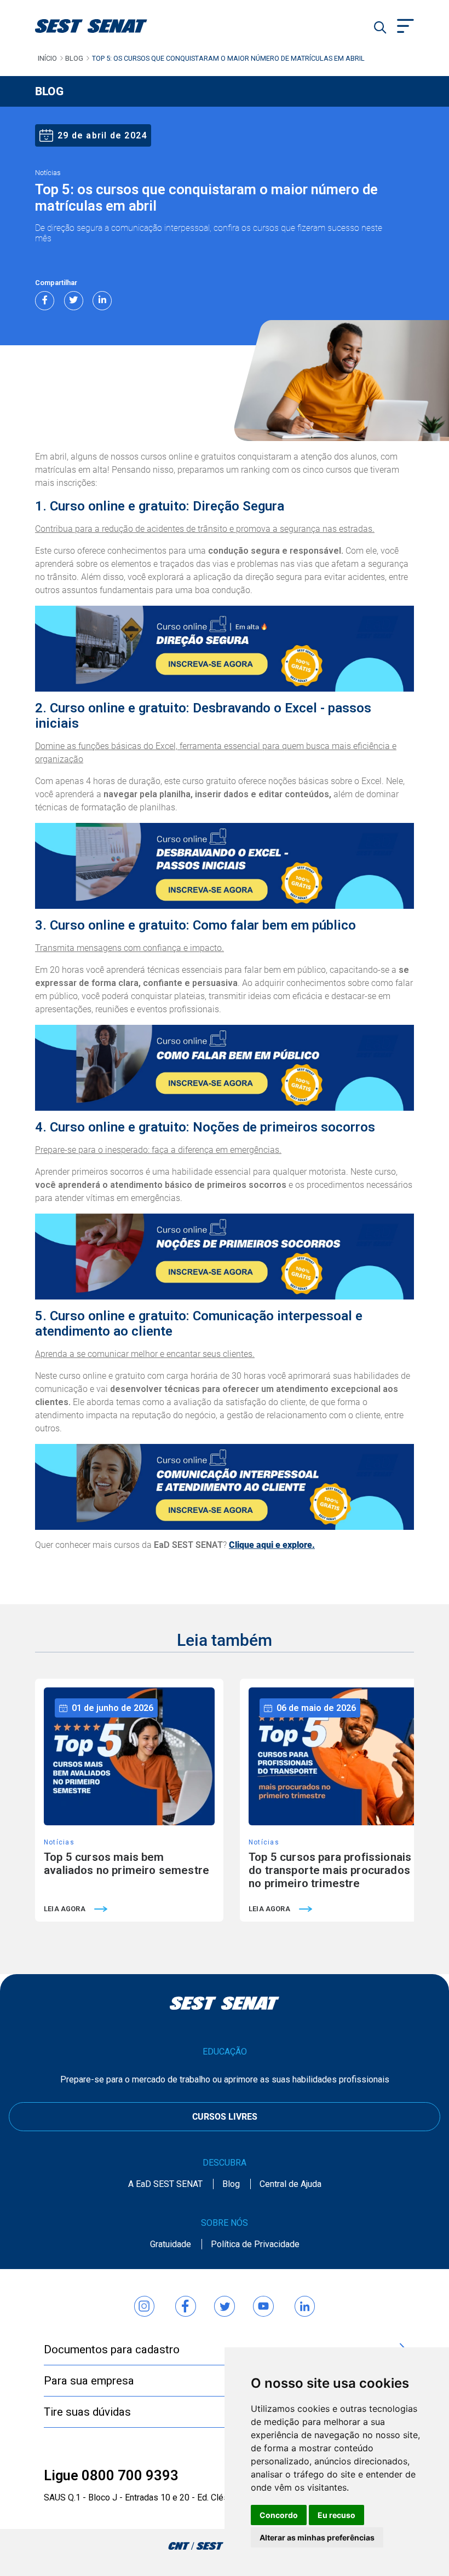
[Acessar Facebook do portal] (186, 2301)
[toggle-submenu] (405, 27)
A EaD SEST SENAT (165, 2184)
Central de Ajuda (290, 2184)
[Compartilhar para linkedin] (102, 301)
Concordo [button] (279, 2515)
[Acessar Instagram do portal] (144, 2301)
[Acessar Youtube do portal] (263, 2301)
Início (47, 58)
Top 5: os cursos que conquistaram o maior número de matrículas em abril (228, 58)
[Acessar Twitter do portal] (225, 2301)
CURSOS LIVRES (225, 2117)
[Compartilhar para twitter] (74, 301)
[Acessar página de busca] (380, 27)
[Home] (105, 26)
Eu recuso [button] (336, 2515)
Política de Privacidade (255, 2244)
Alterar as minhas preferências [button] (317, 2537)
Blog (74, 58)
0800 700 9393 (130, 2475)
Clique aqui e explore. (272, 1545)
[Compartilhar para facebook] (45, 301)
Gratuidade (171, 2244)
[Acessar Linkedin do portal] (304, 2301)
